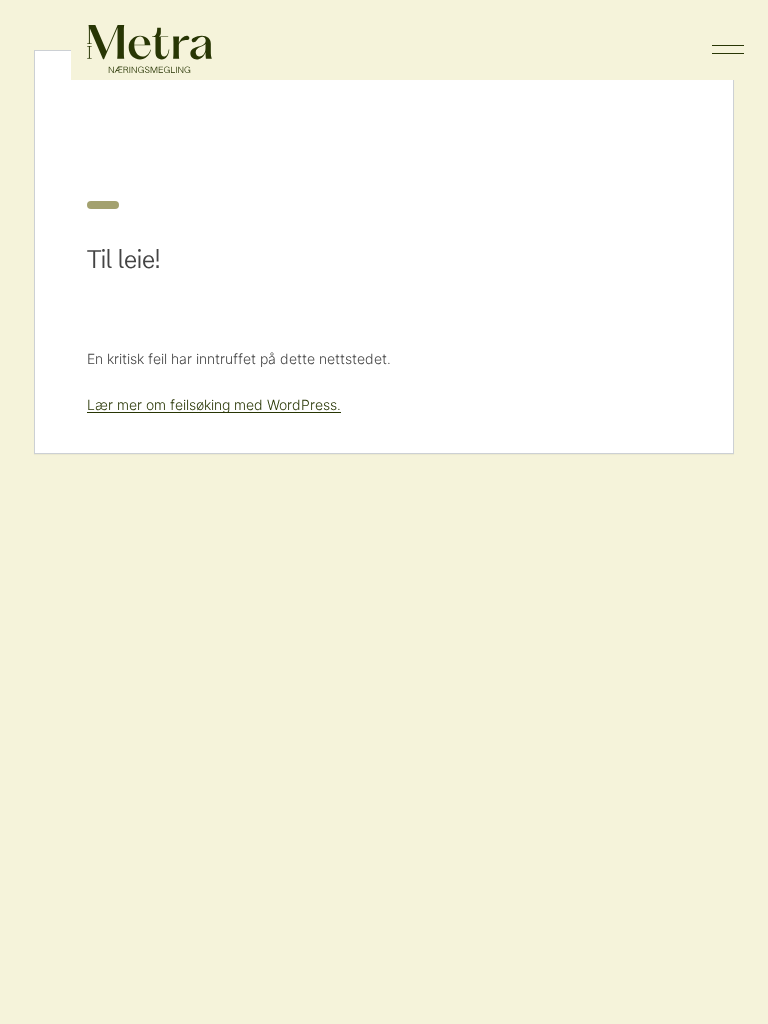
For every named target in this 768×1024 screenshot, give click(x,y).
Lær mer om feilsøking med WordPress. (214, 404)
